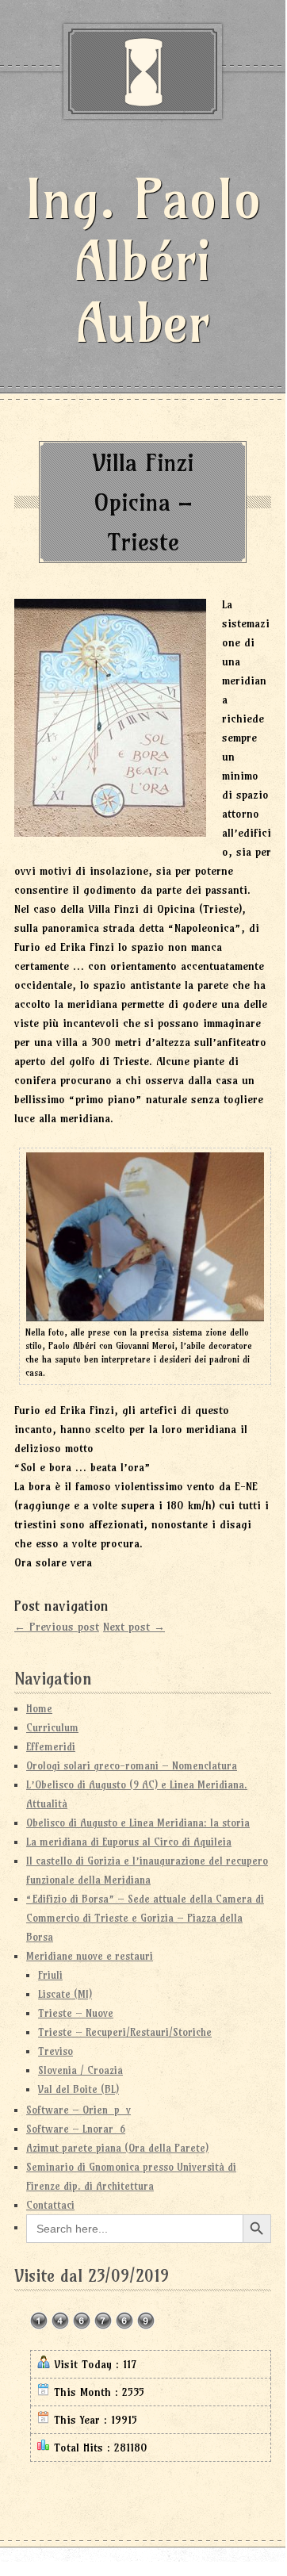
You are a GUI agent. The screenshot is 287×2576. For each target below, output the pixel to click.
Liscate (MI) (65, 1994)
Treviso (55, 2051)
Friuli (50, 1975)
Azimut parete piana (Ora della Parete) (117, 2148)
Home (39, 1708)
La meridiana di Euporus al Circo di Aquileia (129, 1842)
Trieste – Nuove (76, 2013)
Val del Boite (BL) (78, 2089)
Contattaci (50, 2205)
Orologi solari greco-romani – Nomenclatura (132, 1765)
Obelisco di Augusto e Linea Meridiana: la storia (138, 1823)
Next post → (134, 1627)
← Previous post (57, 1627)
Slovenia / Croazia (80, 2070)
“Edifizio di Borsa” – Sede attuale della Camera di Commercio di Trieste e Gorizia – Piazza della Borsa (145, 1918)
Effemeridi (51, 1746)
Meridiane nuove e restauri (90, 1956)
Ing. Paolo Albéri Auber (143, 261)
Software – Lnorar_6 (76, 2129)
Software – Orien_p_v (78, 2110)
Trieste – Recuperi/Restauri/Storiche (125, 2032)
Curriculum (52, 1727)
